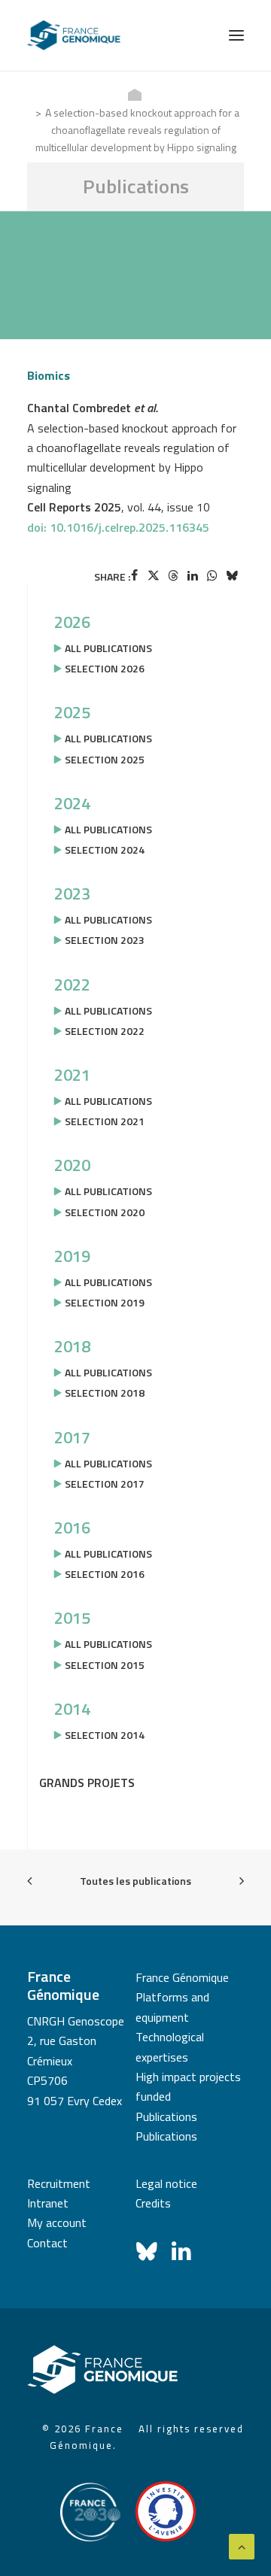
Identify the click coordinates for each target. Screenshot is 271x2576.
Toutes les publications (135, 1881)
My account (57, 2223)
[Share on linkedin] (193, 575)
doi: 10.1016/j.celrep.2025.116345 (118, 527)
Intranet (48, 2203)
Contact (47, 2243)
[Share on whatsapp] (212, 575)
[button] (236, 35)
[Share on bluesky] (232, 575)
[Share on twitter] (154, 575)
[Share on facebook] (134, 575)
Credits (153, 2203)
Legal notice (166, 2183)
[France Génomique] (74, 35)
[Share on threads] (173, 575)
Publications (166, 2116)
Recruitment (59, 2183)
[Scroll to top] (242, 2545)
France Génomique (182, 1977)
